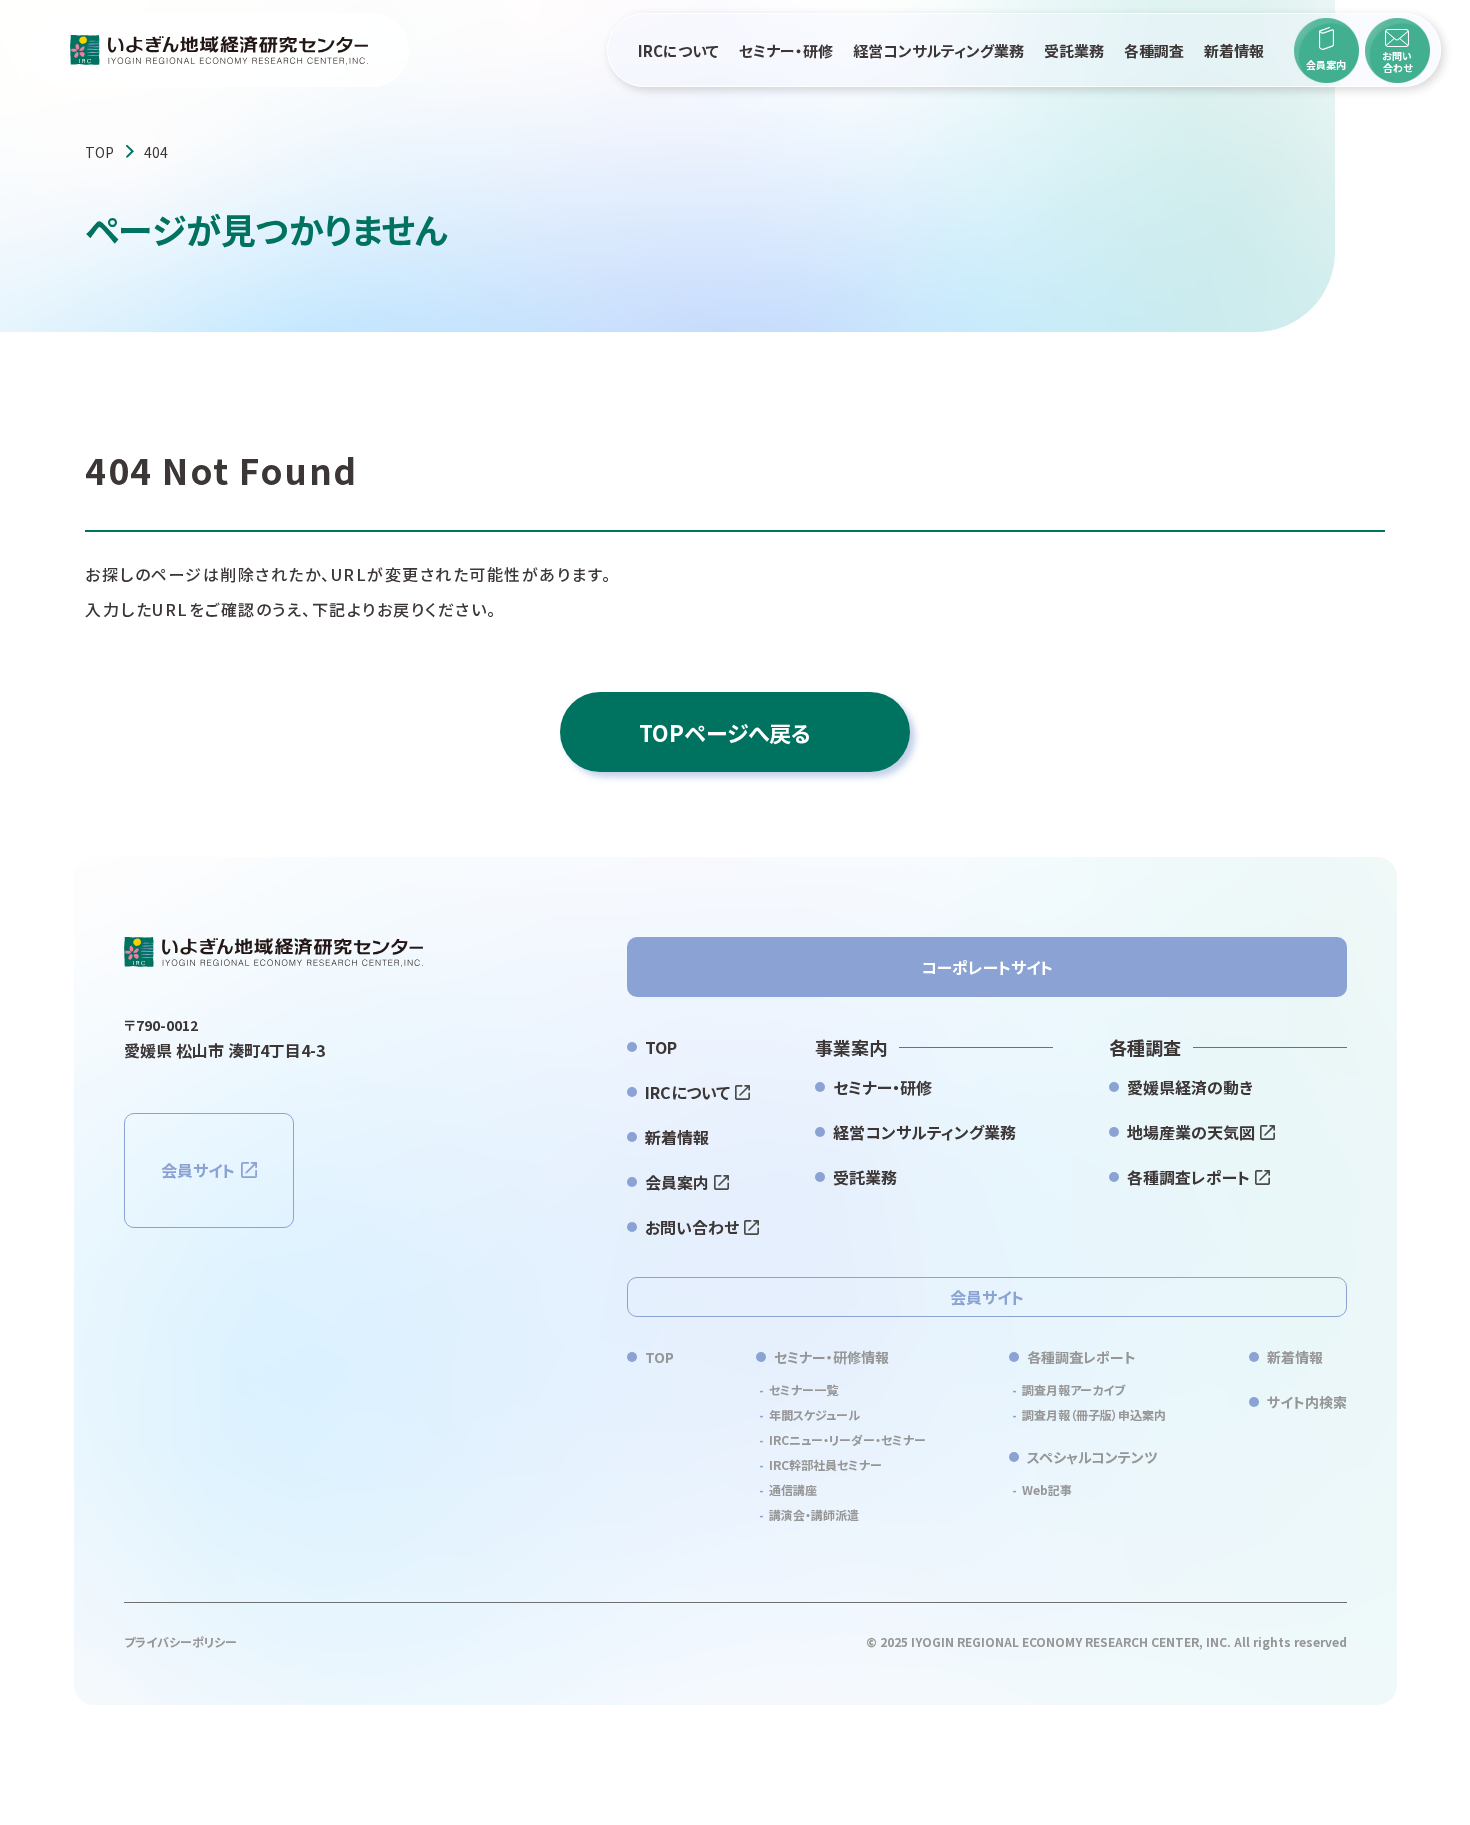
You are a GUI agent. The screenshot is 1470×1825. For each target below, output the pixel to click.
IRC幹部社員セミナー (825, 1464)
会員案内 (677, 1182)
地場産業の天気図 (1191, 1132)
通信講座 (793, 1489)
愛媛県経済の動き (1190, 1087)
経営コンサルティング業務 (938, 50)
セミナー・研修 (786, 50)
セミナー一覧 (803, 1389)
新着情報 (1234, 50)
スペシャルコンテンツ (1092, 1457)
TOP (99, 152)
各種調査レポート (1188, 1177)
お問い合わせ (692, 1227)
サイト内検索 (1307, 1402)
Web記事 (1047, 1489)
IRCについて (678, 50)
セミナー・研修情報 (831, 1357)
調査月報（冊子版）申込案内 (1094, 1414)
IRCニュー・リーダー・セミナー (847, 1439)
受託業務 (1074, 50)
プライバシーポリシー (180, 1641)
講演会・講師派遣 (814, 1514)
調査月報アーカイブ (1073, 1389)
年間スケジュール (814, 1414)
